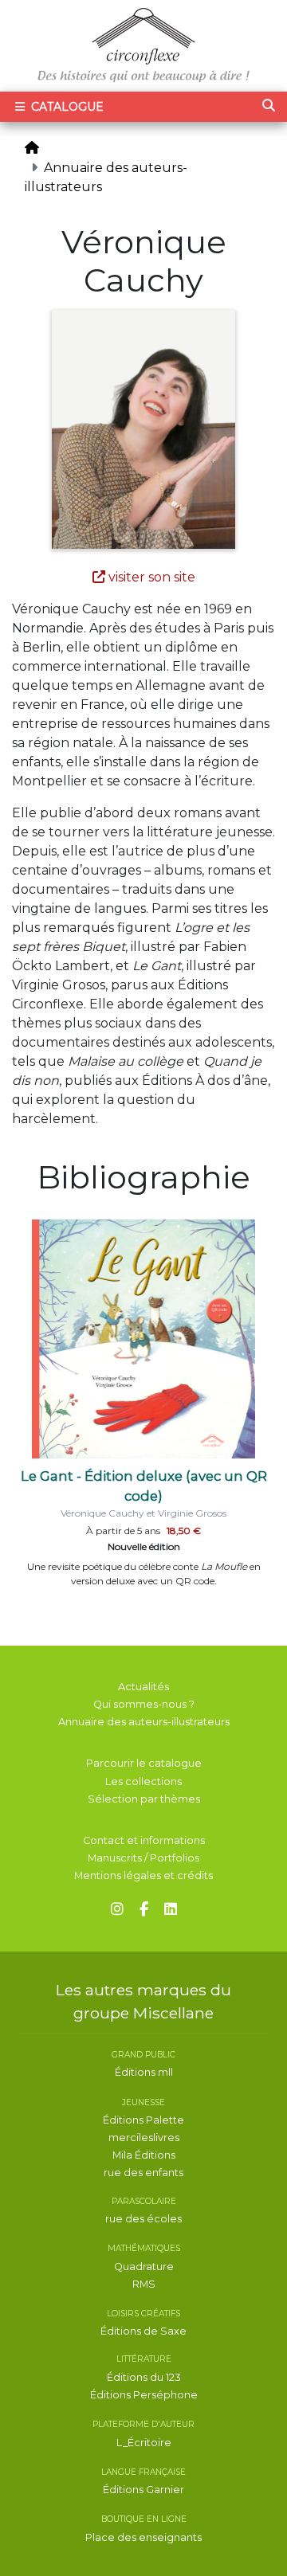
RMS (144, 2284)
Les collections (143, 1781)
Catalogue (66, 107)
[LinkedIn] (171, 1910)
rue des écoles (143, 2219)
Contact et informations (144, 1840)
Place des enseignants (143, 2537)
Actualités (143, 1687)
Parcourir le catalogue (144, 1763)
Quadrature (144, 2267)
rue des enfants (143, 2173)
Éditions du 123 (144, 2377)
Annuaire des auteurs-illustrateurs (144, 1722)
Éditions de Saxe (143, 2331)
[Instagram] (117, 1910)
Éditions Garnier (143, 2490)
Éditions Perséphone (144, 2395)
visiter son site (150, 577)
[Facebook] (144, 1910)
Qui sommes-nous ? (144, 1704)
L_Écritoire (144, 2443)
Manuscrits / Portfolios (143, 1858)
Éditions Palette (143, 2120)
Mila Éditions (144, 2155)
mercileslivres (144, 2138)
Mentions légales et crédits (143, 1875)
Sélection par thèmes (144, 1799)
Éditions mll (144, 2072)
